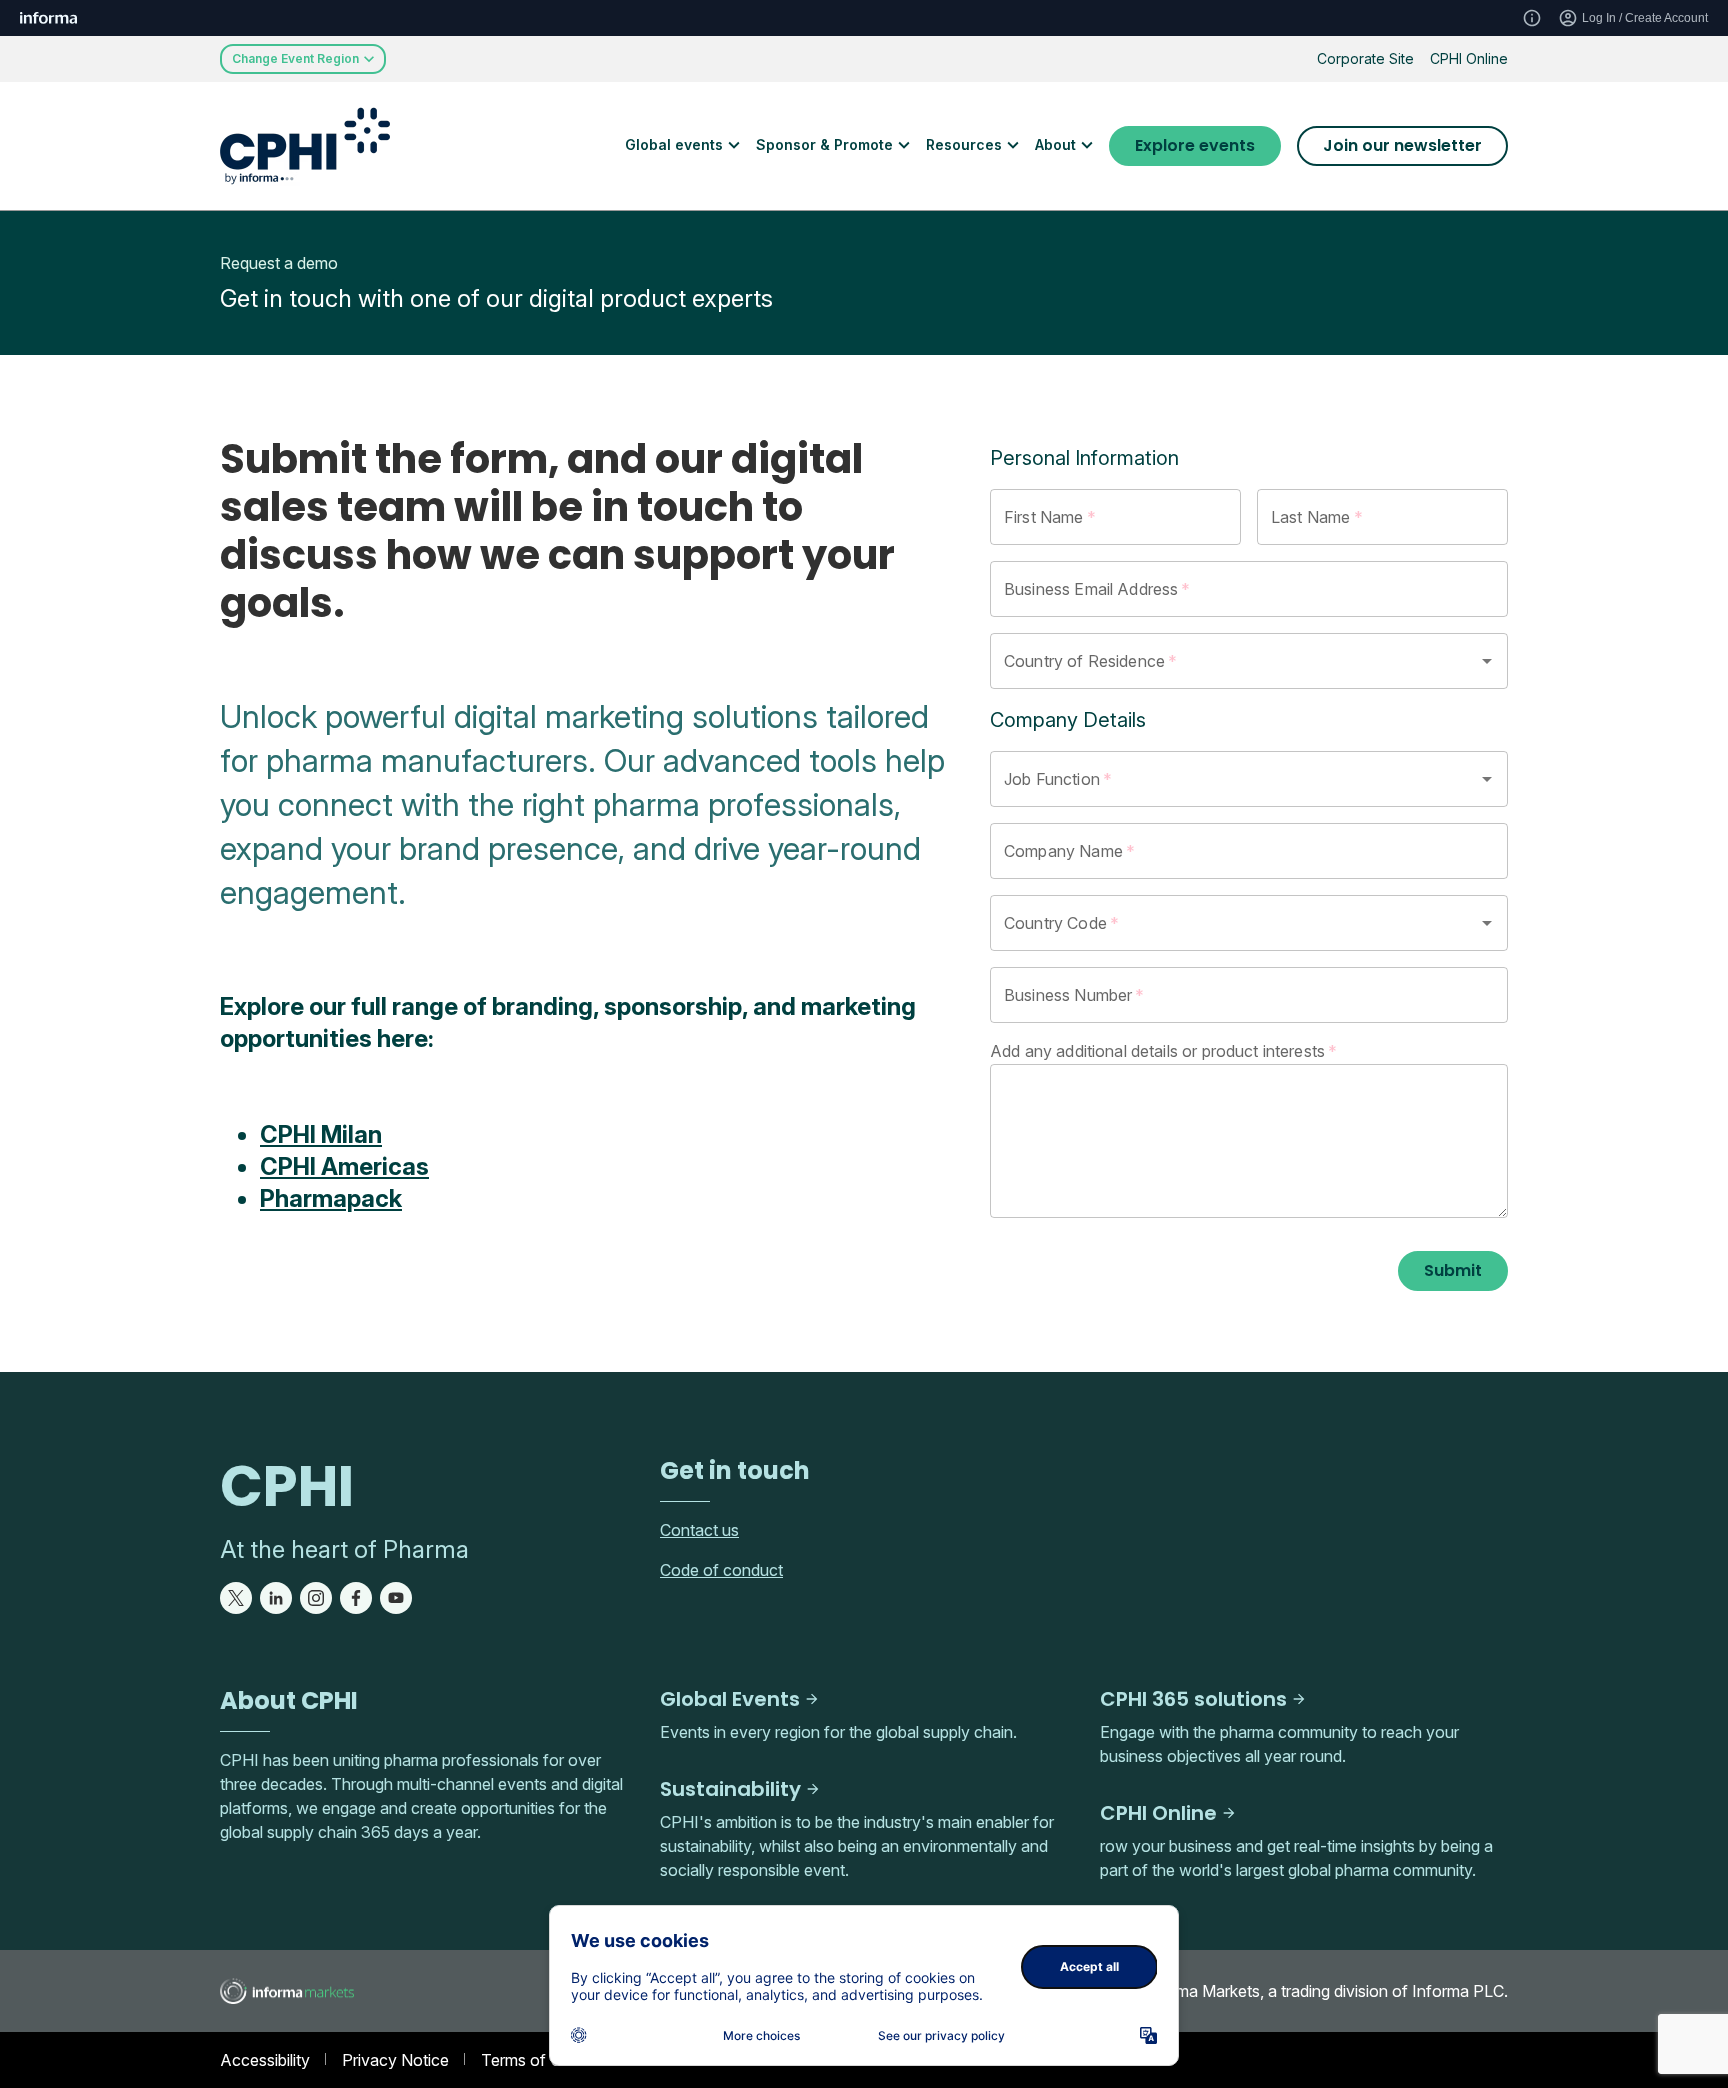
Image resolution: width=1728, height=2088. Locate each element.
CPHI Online (1469, 58)
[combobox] (1221, 661)
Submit (1453, 1270)
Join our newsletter (1402, 145)
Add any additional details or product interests (1163, 1051)
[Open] (1487, 661)
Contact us (699, 1530)
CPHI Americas (344, 1166)
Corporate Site (1365, 58)
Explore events (1195, 145)
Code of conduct (721, 1570)
